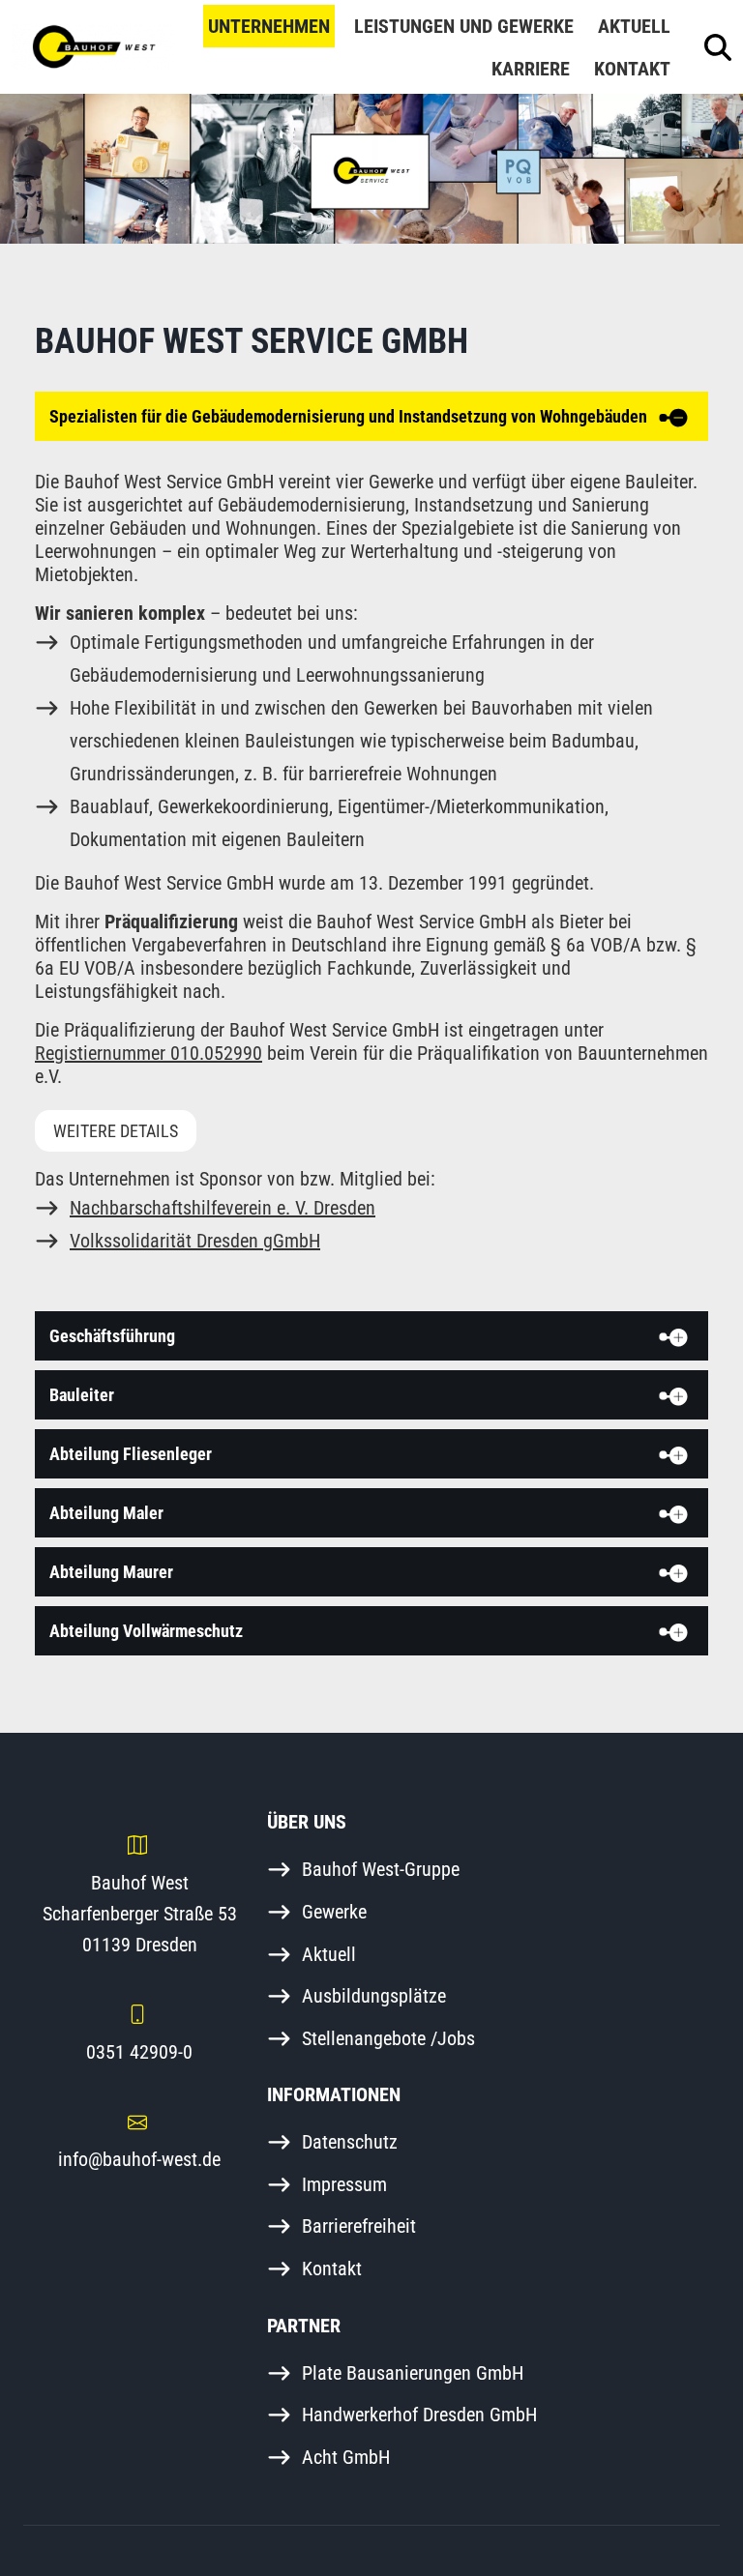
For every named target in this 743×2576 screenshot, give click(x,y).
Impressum (344, 2184)
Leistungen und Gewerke (464, 26)
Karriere (531, 69)
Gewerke (334, 1912)
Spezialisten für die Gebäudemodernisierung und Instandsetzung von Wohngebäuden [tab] (348, 416)
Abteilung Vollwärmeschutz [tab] (146, 1631)
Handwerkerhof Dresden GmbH (419, 2415)
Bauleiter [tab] (82, 1395)
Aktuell (634, 26)
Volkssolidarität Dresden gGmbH (195, 1241)
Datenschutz (350, 2142)
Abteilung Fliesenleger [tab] (131, 1454)
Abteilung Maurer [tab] (111, 1572)
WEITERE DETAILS (116, 1131)
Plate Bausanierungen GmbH (413, 2373)
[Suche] (718, 47)
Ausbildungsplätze (374, 1996)
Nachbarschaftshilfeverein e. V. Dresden (223, 1208)
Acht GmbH (346, 2457)
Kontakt (632, 69)
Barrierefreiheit (359, 2226)
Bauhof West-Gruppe (381, 1869)
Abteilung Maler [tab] (106, 1513)
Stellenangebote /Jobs (388, 2038)
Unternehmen (269, 26)
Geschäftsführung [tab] (112, 1336)
